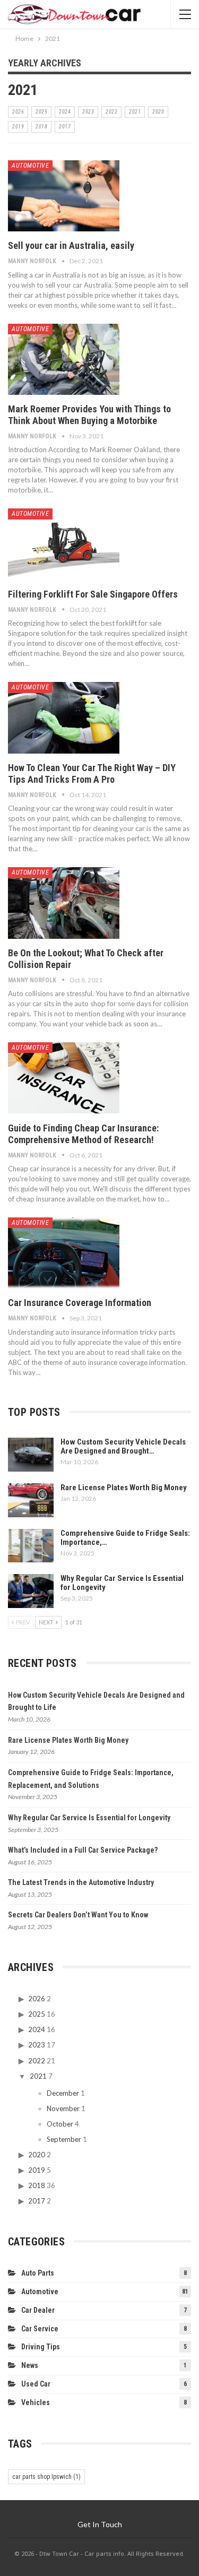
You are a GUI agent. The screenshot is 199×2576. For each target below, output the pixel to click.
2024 (65, 112)
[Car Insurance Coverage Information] (64, 1253)
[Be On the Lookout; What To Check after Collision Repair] (64, 903)
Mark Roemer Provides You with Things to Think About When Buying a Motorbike (89, 415)
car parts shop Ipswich (46, 2477)
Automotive (30, 166)
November (63, 2108)
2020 (158, 112)
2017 (65, 127)
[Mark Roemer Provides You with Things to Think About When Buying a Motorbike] (64, 359)
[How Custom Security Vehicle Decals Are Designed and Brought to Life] (31, 1455)
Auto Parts (38, 2273)
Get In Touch (100, 2524)
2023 (88, 112)
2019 (18, 127)
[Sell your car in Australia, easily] (64, 196)
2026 (18, 112)
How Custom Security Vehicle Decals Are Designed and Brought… (123, 1446)
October (60, 2124)
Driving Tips (41, 2347)
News (30, 2365)
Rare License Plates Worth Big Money (124, 1488)
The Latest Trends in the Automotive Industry (81, 1882)
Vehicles (36, 2402)
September (64, 2139)
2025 (41, 112)
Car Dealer (38, 2310)
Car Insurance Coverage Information (80, 1303)
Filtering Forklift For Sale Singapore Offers (93, 594)
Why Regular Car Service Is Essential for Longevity (122, 1583)
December (63, 2093)
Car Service (40, 2329)
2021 (135, 112)
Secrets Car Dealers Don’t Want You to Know (78, 1915)
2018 (41, 127)
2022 (111, 112)
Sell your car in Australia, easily (71, 245)
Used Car (36, 2384)
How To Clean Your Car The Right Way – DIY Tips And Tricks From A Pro (92, 773)
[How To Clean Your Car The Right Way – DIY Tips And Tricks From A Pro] (64, 718)
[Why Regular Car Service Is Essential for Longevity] (31, 1591)
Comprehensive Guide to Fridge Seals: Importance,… (125, 1538)
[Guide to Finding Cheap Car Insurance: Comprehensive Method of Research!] (64, 1078)
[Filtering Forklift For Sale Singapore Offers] (64, 544)
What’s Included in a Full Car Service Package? (83, 1850)
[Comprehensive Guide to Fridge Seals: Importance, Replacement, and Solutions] (31, 1546)
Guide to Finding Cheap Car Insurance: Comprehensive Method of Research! (83, 1134)
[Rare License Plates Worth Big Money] (31, 1500)
